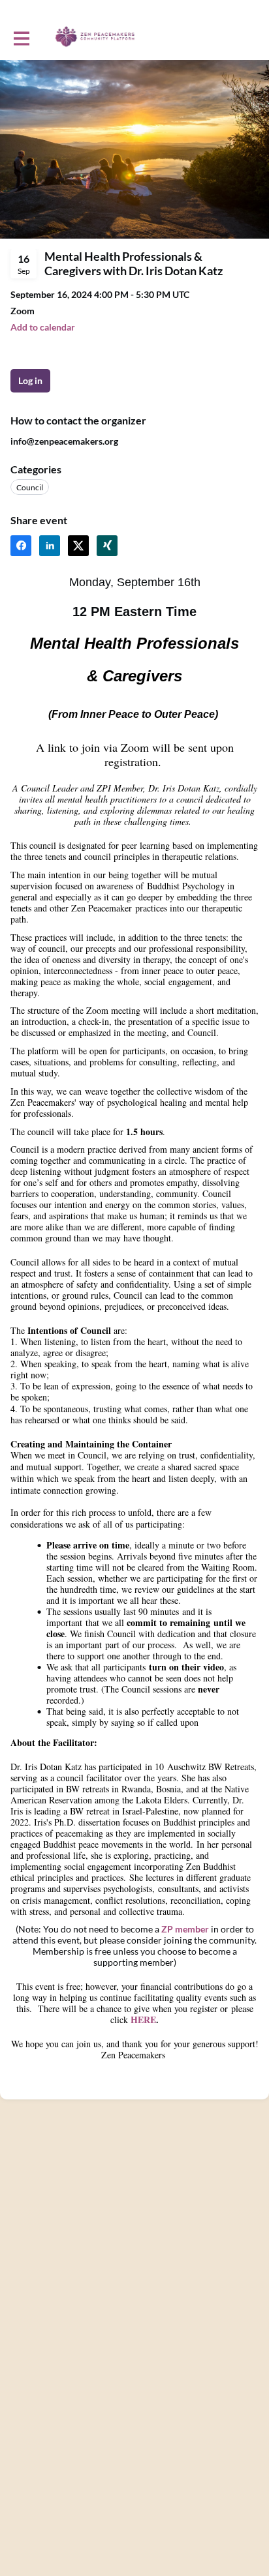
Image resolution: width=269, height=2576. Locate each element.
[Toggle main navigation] (21, 37)
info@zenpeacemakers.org (64, 441)
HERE (143, 2020)
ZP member (185, 1929)
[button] (43, 327)
